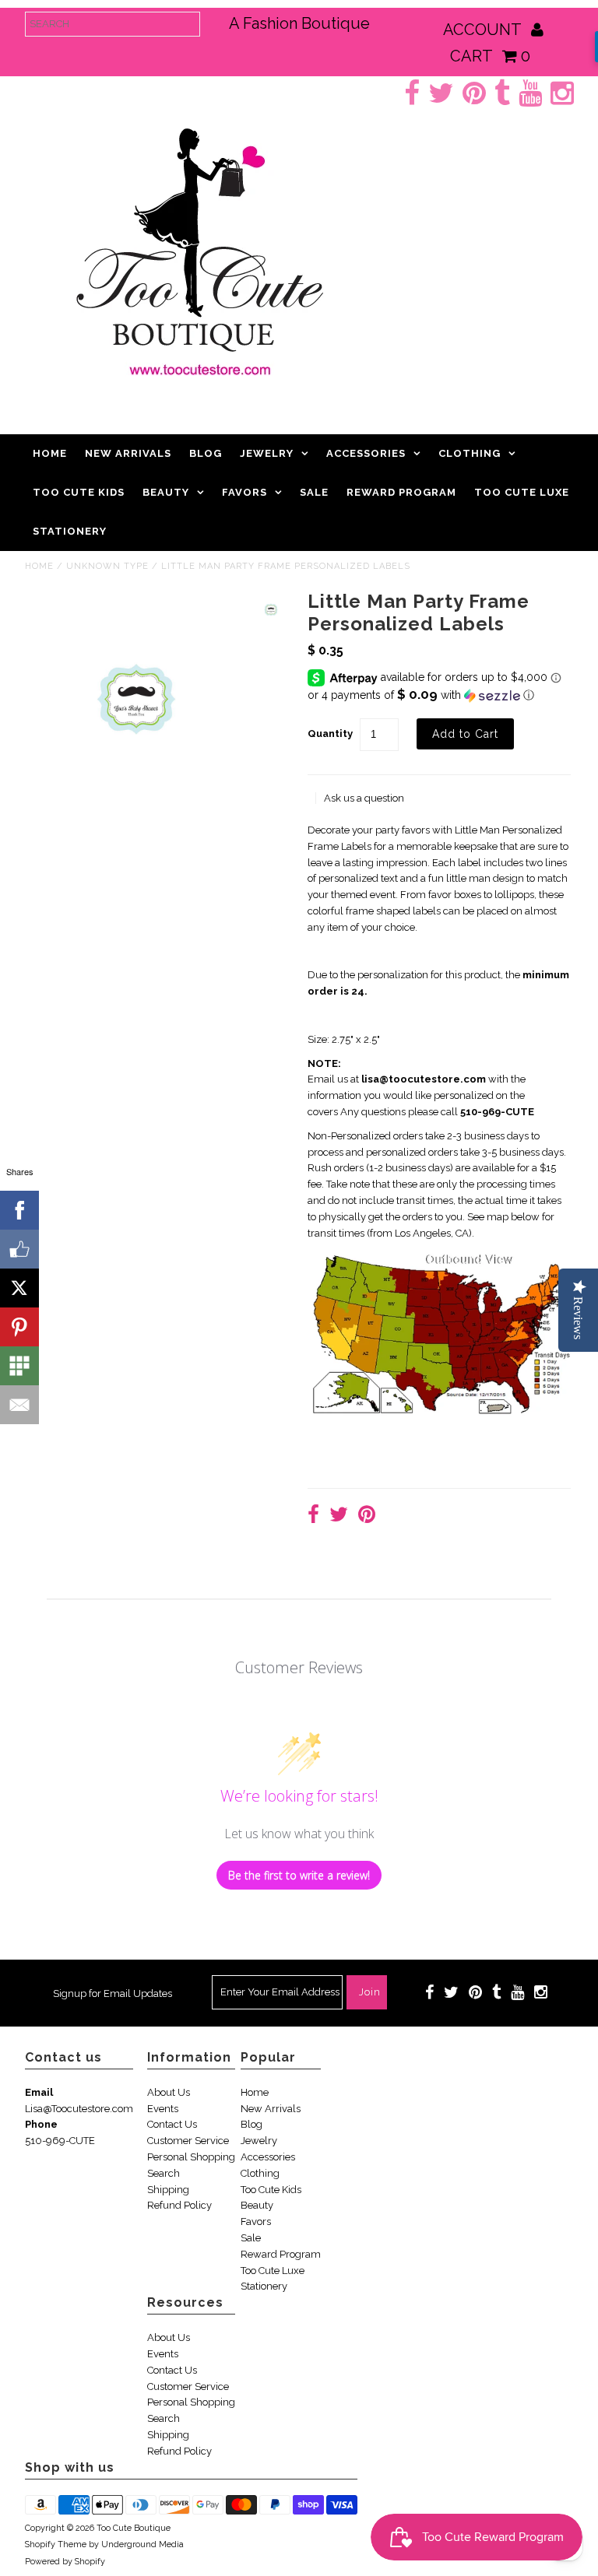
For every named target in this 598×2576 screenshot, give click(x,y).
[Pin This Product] (367, 1516)
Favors (244, 492)
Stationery (70, 531)
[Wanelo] (19, 1366)
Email (39, 2092)
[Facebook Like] (19, 1249)
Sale (314, 492)
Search (164, 2173)
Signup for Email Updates (113, 1993)
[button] (439, 695)
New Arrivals (128, 453)
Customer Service (188, 2141)
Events (163, 2109)
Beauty (166, 492)
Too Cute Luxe (522, 492)
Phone (41, 2124)
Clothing (470, 453)
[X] (19, 1288)
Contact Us (172, 2124)
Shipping (168, 2190)
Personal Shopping (191, 2157)
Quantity (330, 733)
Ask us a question (364, 798)
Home (50, 453)
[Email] (19, 1405)
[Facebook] (19, 1210)
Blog (206, 453)
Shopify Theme (56, 2544)
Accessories (366, 453)
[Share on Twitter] (339, 1516)
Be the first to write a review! (299, 1875)
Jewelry (267, 453)
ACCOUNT (484, 30)
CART (490, 56)
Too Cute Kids (79, 492)
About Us (169, 2092)
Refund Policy (179, 2205)
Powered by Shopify (65, 2562)
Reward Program (401, 492)
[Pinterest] (19, 1327)
